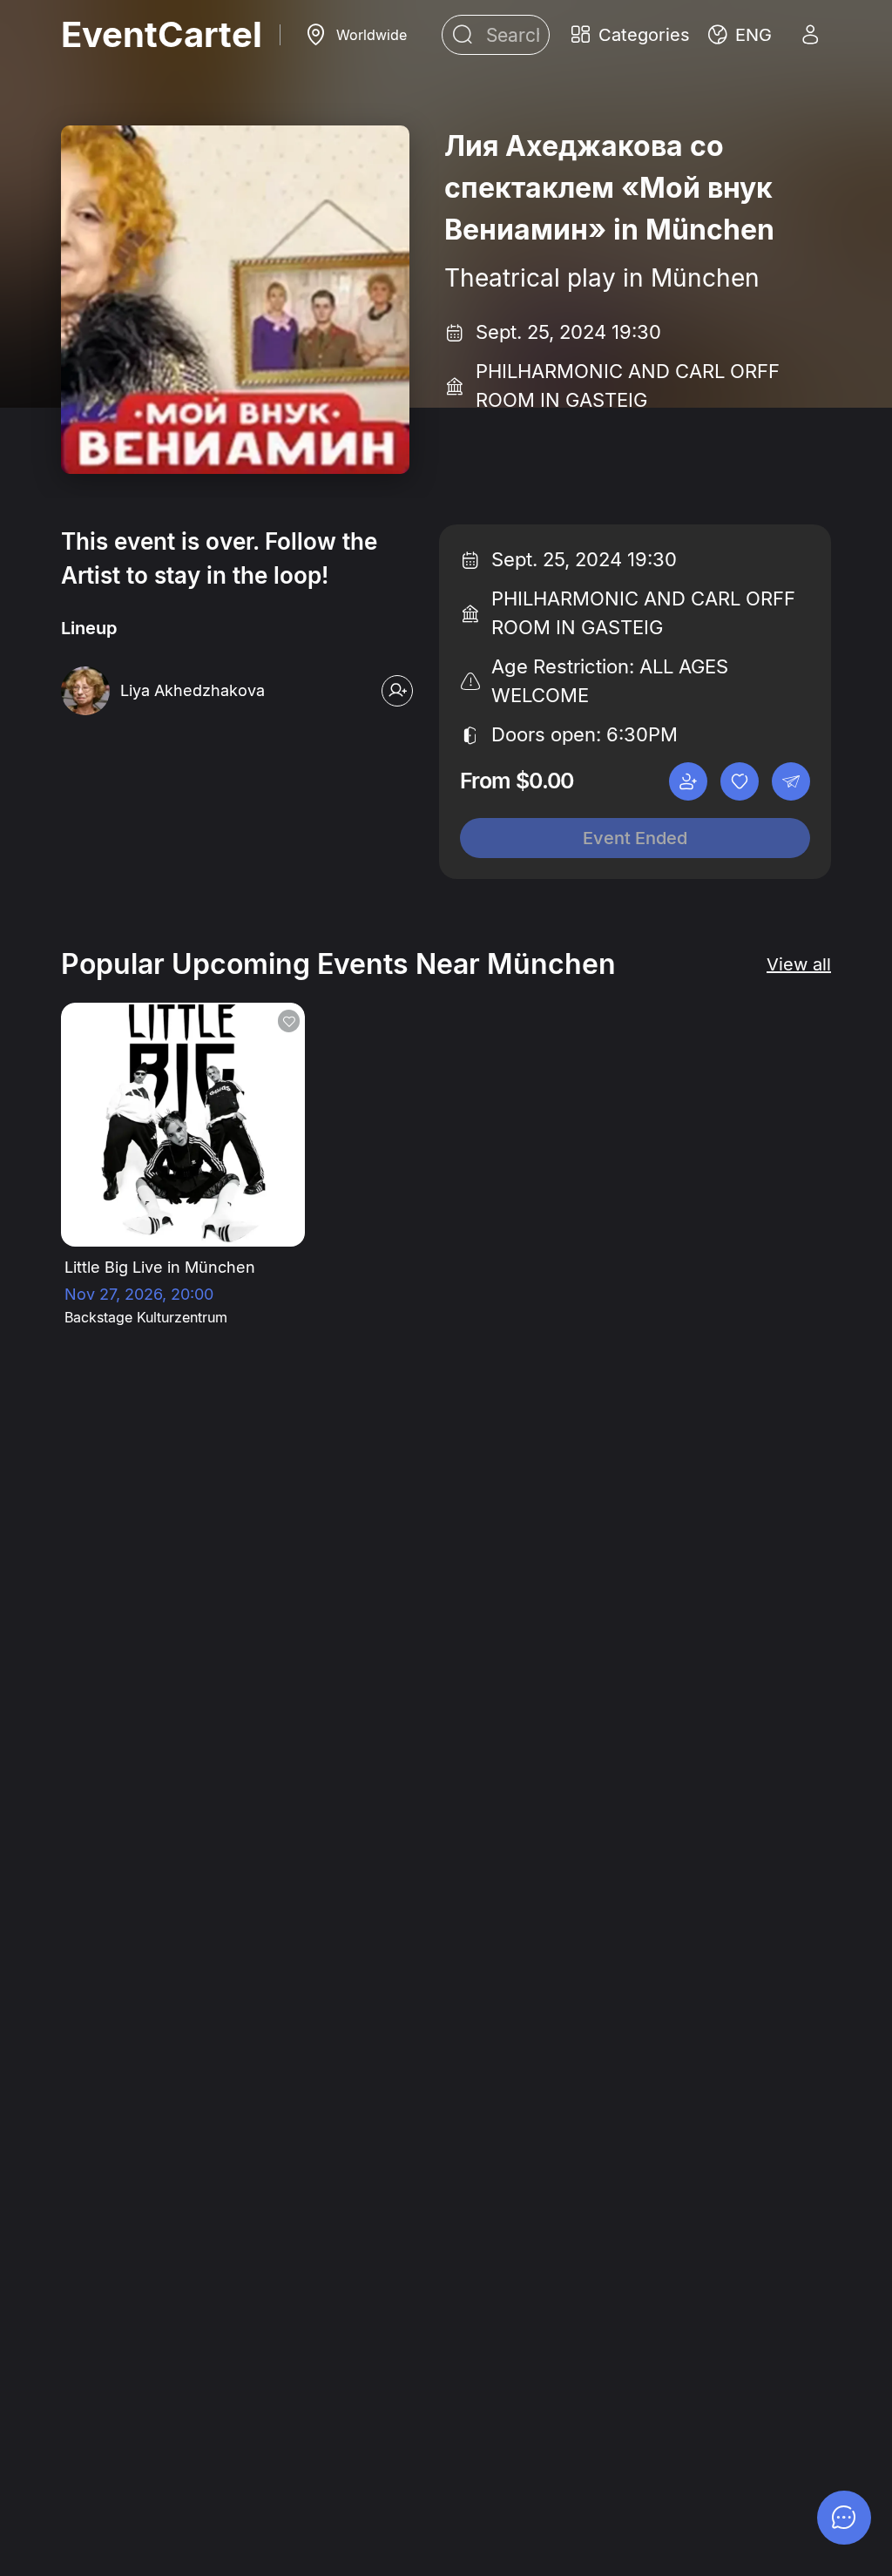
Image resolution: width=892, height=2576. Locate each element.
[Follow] (397, 691)
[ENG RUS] (740, 35)
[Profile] (810, 35)
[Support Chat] (844, 2518)
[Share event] (791, 781)
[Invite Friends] (688, 781)
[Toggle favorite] (740, 781)
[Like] (289, 1021)
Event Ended (635, 838)
